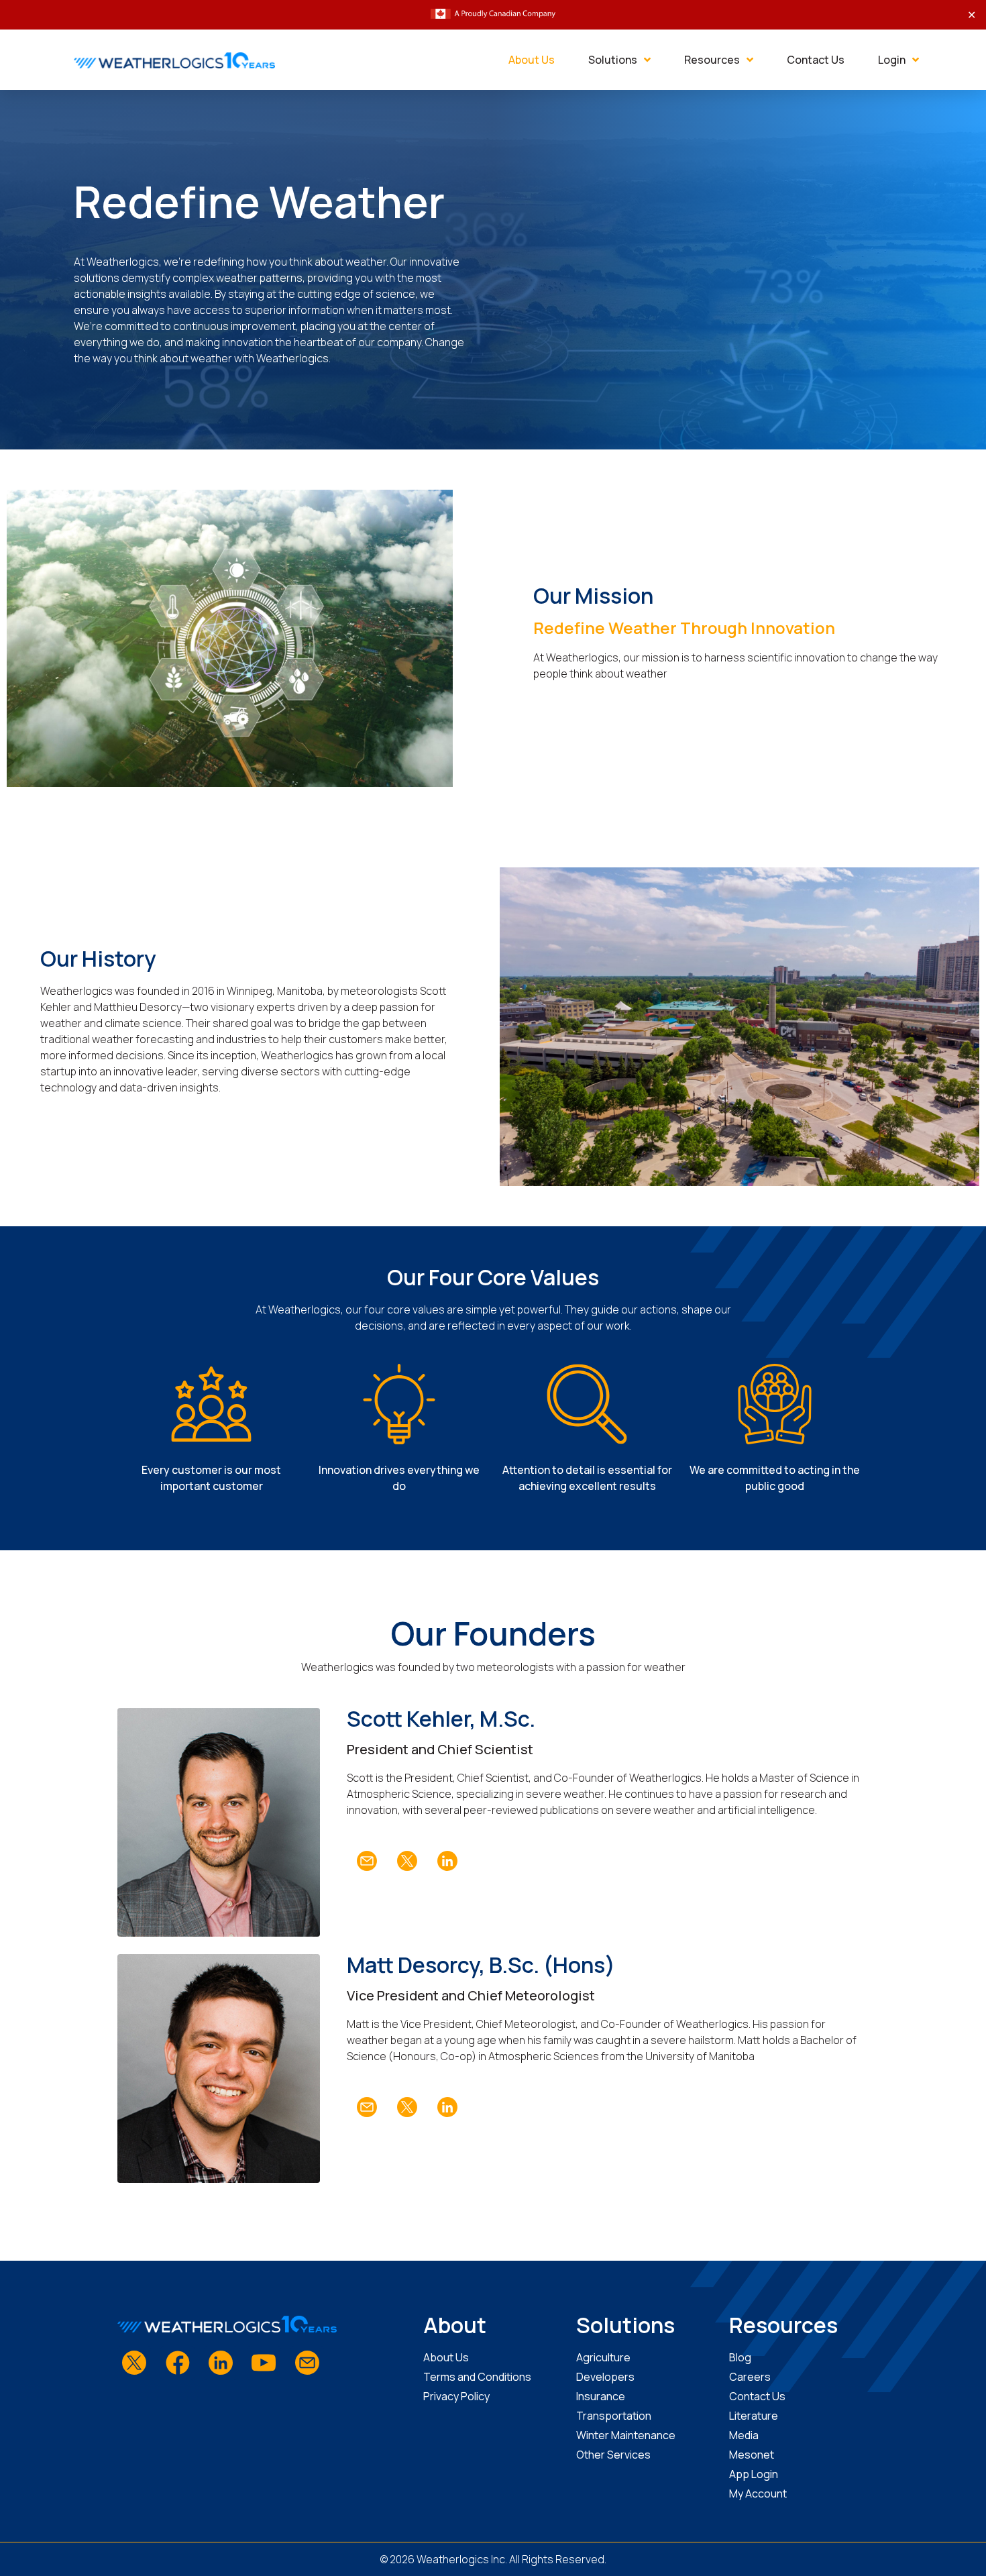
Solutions (613, 60)
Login (892, 60)
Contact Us (816, 60)
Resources (712, 60)
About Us (532, 60)
